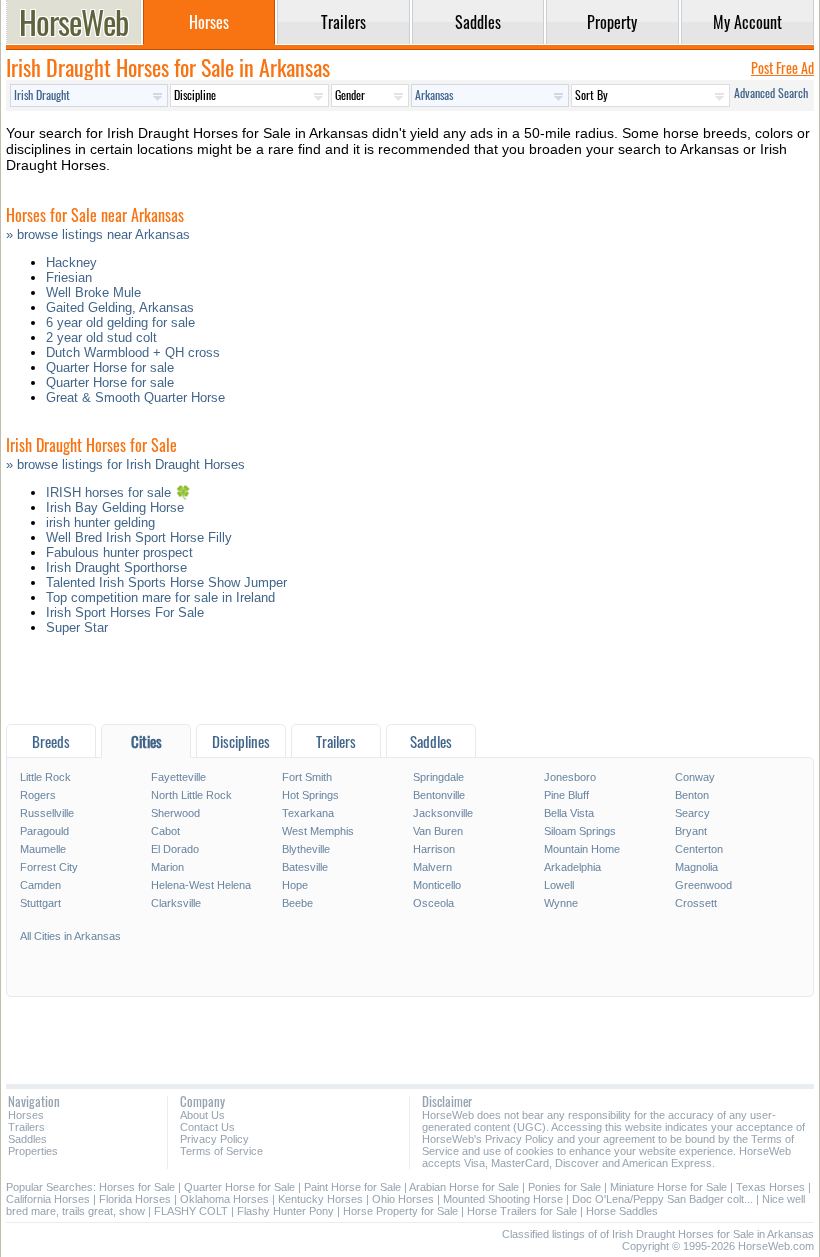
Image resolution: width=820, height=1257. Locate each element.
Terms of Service (221, 1151)
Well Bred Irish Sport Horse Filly (139, 537)
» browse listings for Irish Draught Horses (125, 464)
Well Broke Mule (93, 292)
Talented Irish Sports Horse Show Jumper (166, 582)
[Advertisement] (410, 684)
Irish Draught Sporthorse (116, 567)
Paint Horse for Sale (352, 1187)
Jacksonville (443, 813)
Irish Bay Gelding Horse (115, 507)
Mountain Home (582, 849)
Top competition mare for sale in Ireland (160, 597)
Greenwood (703, 885)
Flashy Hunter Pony (285, 1211)
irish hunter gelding (100, 522)
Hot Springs (310, 795)
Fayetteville (178, 777)
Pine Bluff (566, 795)
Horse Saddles (622, 1211)
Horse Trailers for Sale (522, 1211)
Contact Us (207, 1127)
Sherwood (175, 813)
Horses (26, 1115)
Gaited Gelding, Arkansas (120, 307)
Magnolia (696, 867)
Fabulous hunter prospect (119, 552)
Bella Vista (569, 813)
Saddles (27, 1139)
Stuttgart (40, 903)
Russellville (47, 813)
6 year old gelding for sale (120, 322)
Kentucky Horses (320, 1199)
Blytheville (306, 849)
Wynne (561, 903)
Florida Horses (135, 1199)
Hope (295, 885)
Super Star (77, 627)
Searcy (692, 813)
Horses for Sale (137, 1187)
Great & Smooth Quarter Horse (135, 397)
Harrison (434, 849)
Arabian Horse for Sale (464, 1187)
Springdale (438, 777)
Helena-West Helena (201, 885)
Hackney (71, 262)
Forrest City (49, 867)
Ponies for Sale (564, 1187)
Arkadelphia (572, 867)
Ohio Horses (403, 1199)
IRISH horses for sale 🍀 (118, 492)
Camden (40, 885)
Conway (695, 777)
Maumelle (43, 849)
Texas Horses (770, 1187)
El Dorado (175, 849)
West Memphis (318, 831)
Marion (167, 867)
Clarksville (176, 903)
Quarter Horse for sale (110, 367)
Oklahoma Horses (224, 1199)
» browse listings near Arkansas (98, 234)
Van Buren (438, 831)
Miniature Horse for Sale (668, 1187)
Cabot (165, 831)
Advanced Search (771, 92)
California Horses (48, 1199)
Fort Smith (307, 777)
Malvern (432, 867)
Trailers (26, 1127)
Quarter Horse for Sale (239, 1187)
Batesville (305, 867)
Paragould (44, 831)
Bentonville (439, 795)
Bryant (691, 831)
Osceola (433, 903)
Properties (33, 1151)
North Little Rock (191, 795)
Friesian (69, 277)
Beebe (297, 903)
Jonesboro (570, 777)
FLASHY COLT (191, 1211)
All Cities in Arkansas (70, 936)
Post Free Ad (782, 67)
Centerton (699, 849)
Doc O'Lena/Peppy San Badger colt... (662, 1199)
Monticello (437, 885)
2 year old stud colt (101, 337)
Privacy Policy (214, 1139)
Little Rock (45, 777)
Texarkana (308, 813)
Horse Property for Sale (400, 1211)
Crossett (696, 903)
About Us (202, 1115)
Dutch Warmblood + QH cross (133, 352)
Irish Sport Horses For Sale (125, 612)
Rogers (38, 795)
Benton (692, 795)
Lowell (559, 885)
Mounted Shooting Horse (503, 1199)
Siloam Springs (580, 831)
